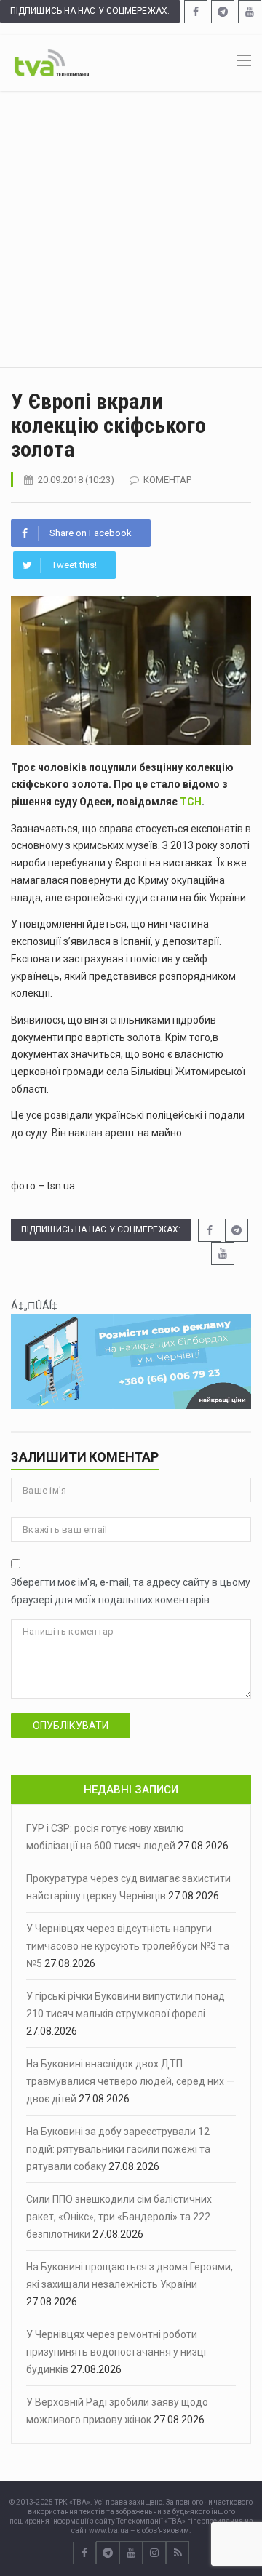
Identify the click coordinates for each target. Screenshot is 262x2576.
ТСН (191, 802)
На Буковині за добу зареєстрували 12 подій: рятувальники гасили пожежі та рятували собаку (118, 2149)
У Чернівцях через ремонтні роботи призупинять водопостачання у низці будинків (116, 2352)
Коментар (167, 480)
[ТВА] (52, 62)
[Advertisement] (131, 229)
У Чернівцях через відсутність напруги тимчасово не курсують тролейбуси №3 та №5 (128, 1946)
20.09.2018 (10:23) (76, 480)
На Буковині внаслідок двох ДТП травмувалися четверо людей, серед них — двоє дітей (130, 2081)
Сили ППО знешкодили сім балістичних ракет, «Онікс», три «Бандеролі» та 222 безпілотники (119, 2217)
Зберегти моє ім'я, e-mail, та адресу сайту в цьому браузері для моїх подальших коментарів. (131, 1591)
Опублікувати (71, 1726)
